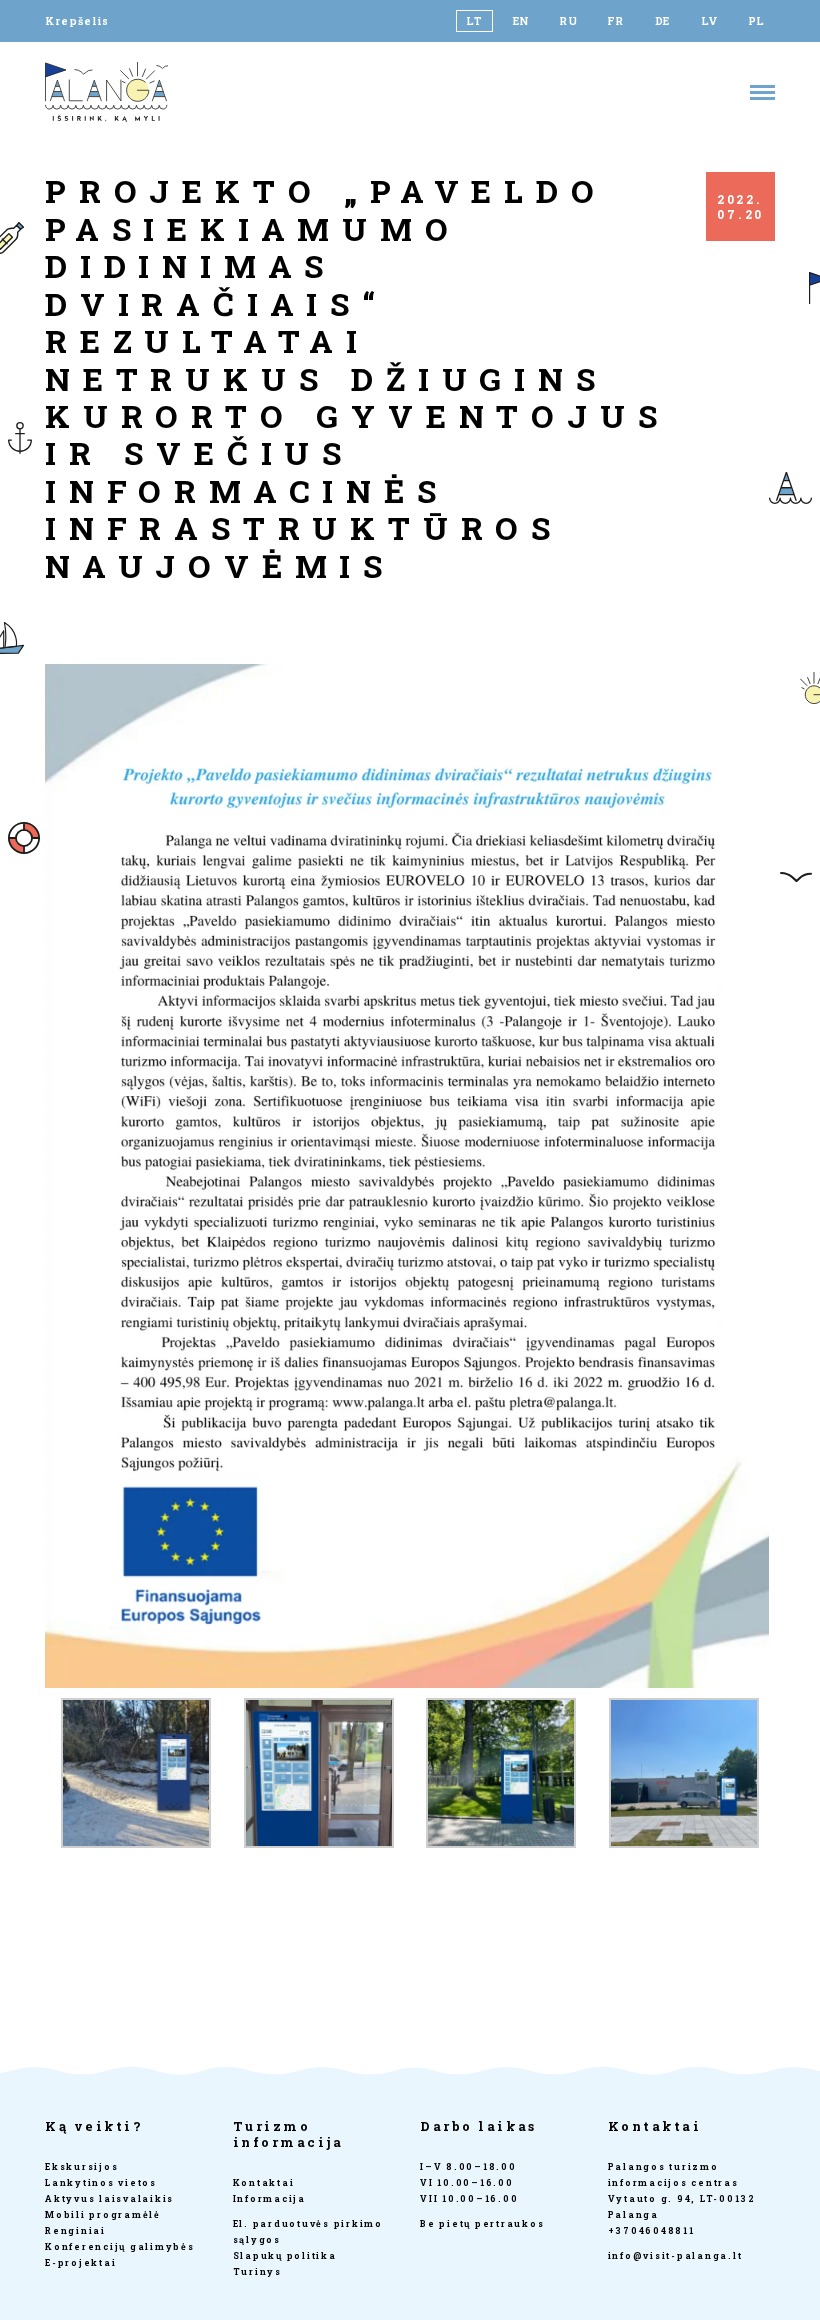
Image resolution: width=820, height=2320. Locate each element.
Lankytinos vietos (101, 2182)
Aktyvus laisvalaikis (109, 2198)
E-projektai (80, 2262)
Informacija (269, 2198)
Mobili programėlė (103, 2214)
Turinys (257, 2271)
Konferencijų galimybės (120, 2246)
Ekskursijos (81, 2166)
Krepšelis (77, 21)
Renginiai (75, 2230)
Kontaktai (264, 2182)
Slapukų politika (285, 2255)
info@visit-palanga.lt (675, 2255)
